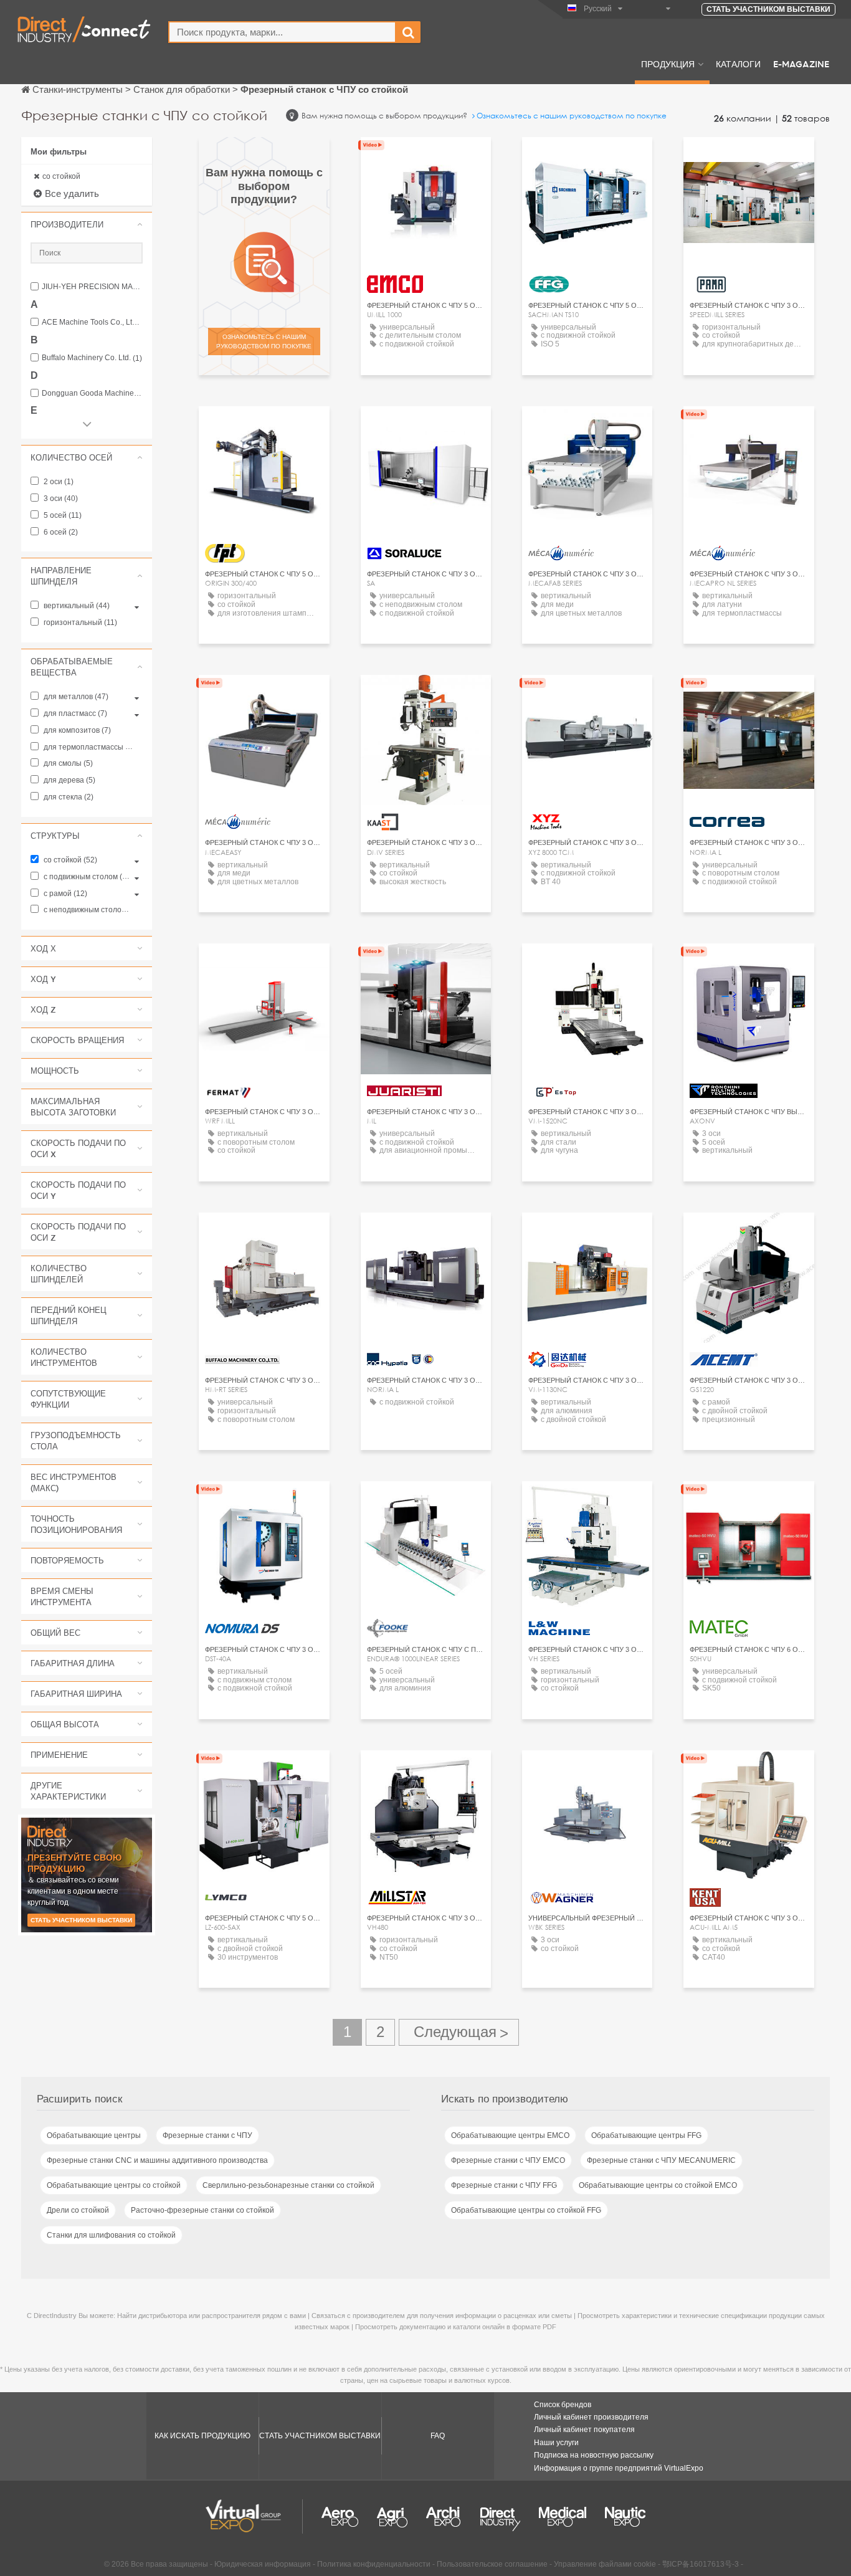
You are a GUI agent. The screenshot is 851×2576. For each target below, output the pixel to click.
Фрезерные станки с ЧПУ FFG (504, 2185)
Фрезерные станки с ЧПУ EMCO (508, 2160)
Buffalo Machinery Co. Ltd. (92, 358)
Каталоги (738, 64)
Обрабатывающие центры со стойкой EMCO (658, 2185)
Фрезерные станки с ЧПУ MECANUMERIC (661, 2160)
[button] (87, 224)
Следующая (459, 2032)
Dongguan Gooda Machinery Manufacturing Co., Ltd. (92, 394)
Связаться (587, 158)
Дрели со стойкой (78, 2210)
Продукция (668, 64)
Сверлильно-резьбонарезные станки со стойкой (288, 2185)
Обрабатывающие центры (94, 2135)
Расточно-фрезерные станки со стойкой (202, 2210)
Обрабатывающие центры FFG (646, 2135)
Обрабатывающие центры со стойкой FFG (526, 2210)
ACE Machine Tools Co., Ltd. (92, 322)
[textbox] (282, 32)
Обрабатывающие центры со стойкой (114, 2185)
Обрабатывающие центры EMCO (510, 2135)
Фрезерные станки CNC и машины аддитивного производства (157, 2160)
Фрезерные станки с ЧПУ (207, 2135)
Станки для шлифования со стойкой (111, 2235)
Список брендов (563, 2405)
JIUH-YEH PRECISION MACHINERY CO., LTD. (92, 287)
